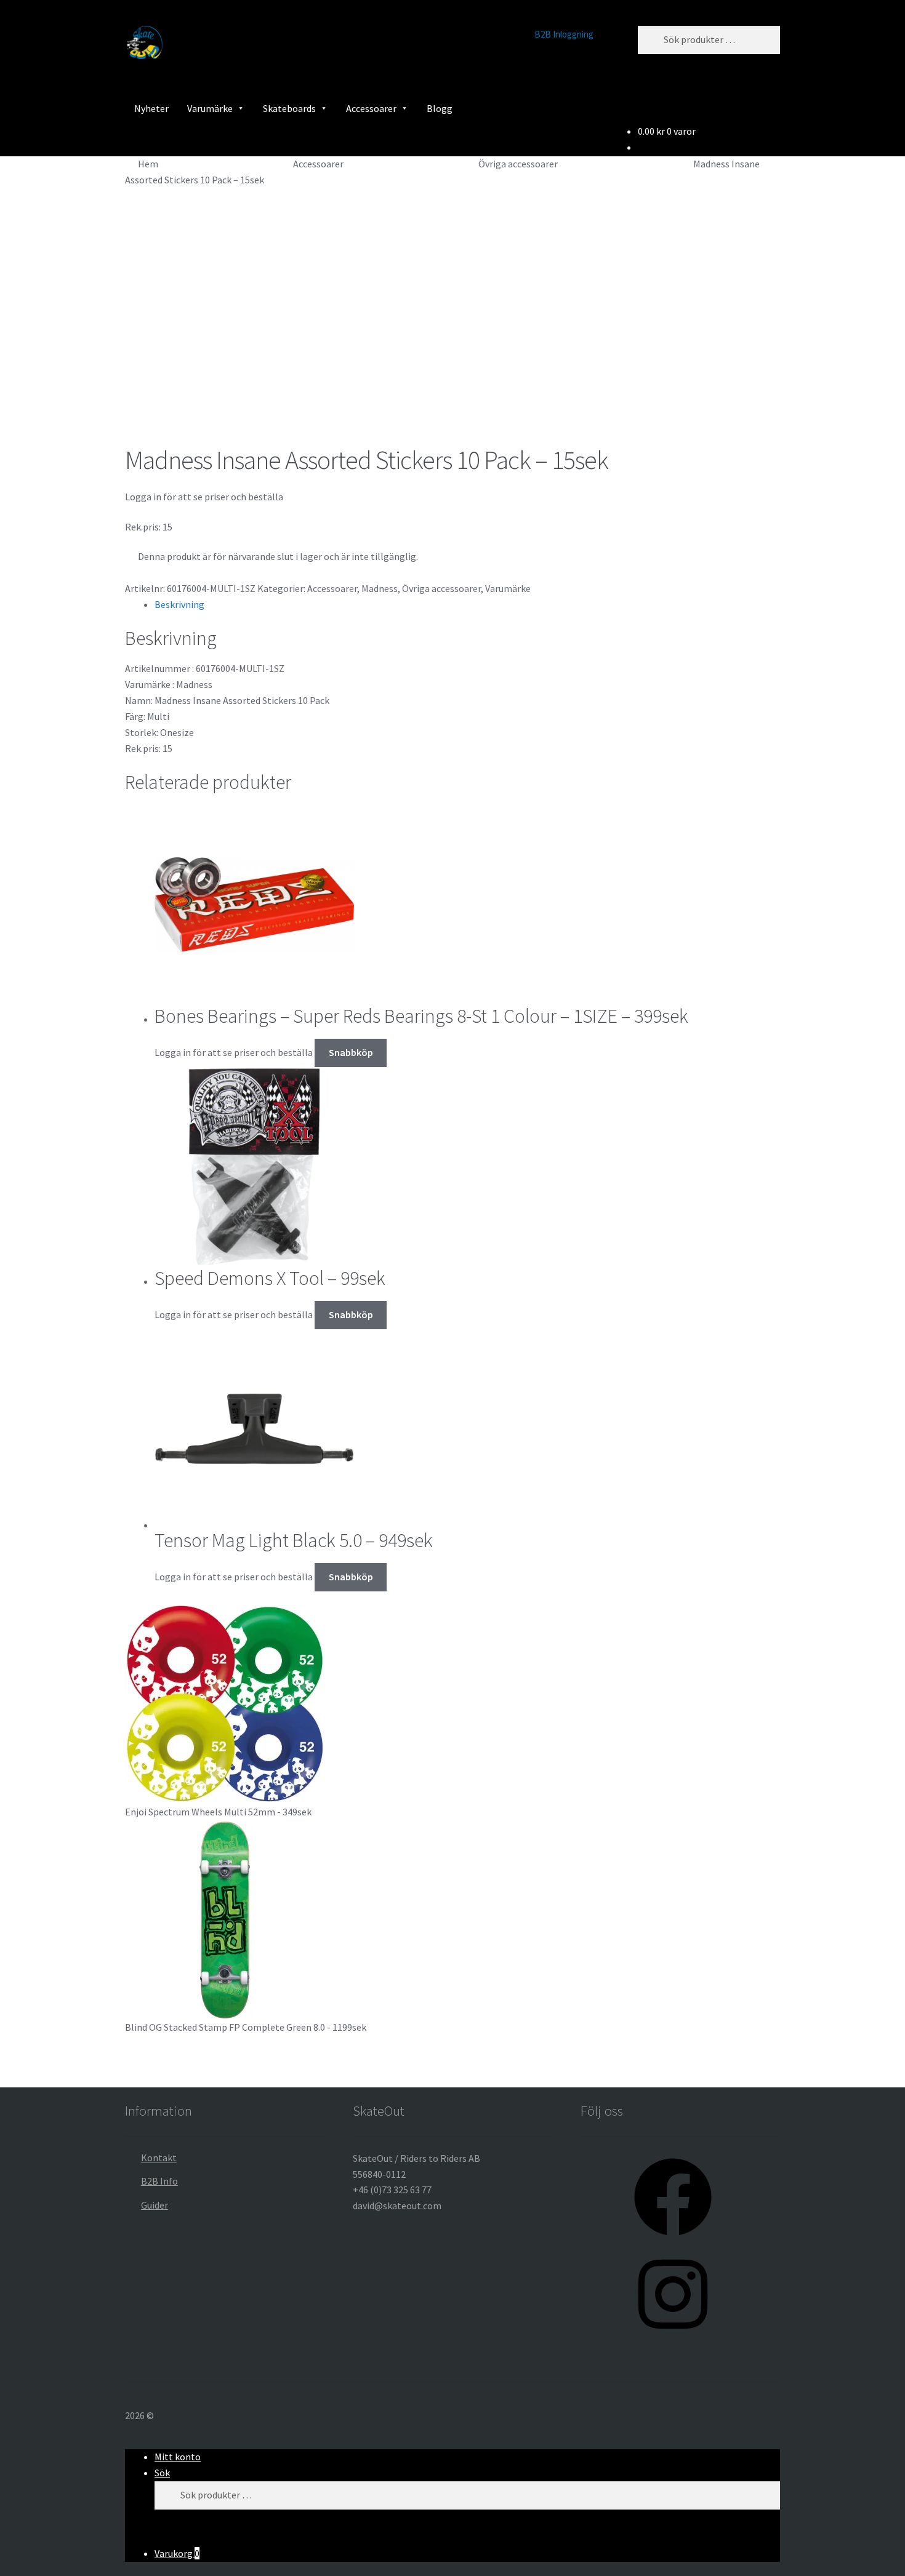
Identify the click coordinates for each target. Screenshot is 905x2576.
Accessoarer (371, 108)
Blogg (440, 108)
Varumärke (210, 108)
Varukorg (177, 2553)
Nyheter (151, 108)
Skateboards (289, 108)
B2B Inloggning (564, 34)
